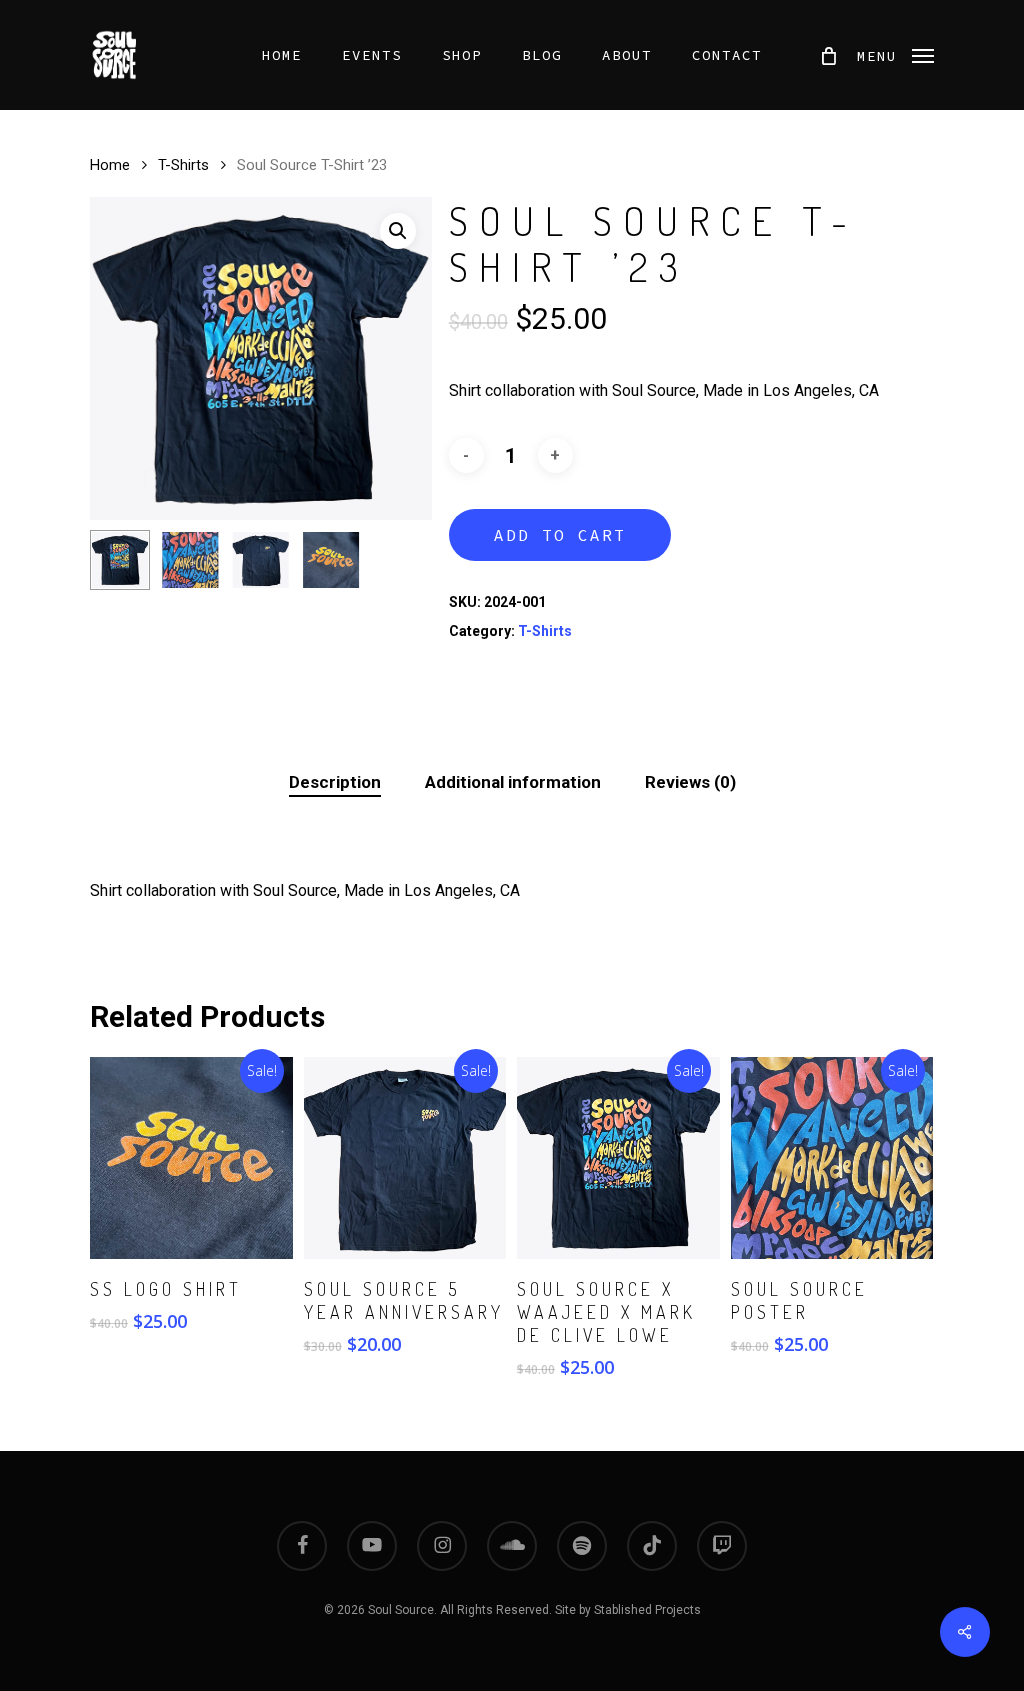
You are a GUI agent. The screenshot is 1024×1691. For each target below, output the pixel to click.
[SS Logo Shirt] (191, 1158)
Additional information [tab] (513, 782)
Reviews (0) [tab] (690, 782)
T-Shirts (183, 165)
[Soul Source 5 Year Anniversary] (405, 1158)
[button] (895, 55)
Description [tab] (335, 782)
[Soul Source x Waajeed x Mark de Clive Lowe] (618, 1158)
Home (110, 165)
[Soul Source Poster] (832, 1158)
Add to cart (560, 535)
